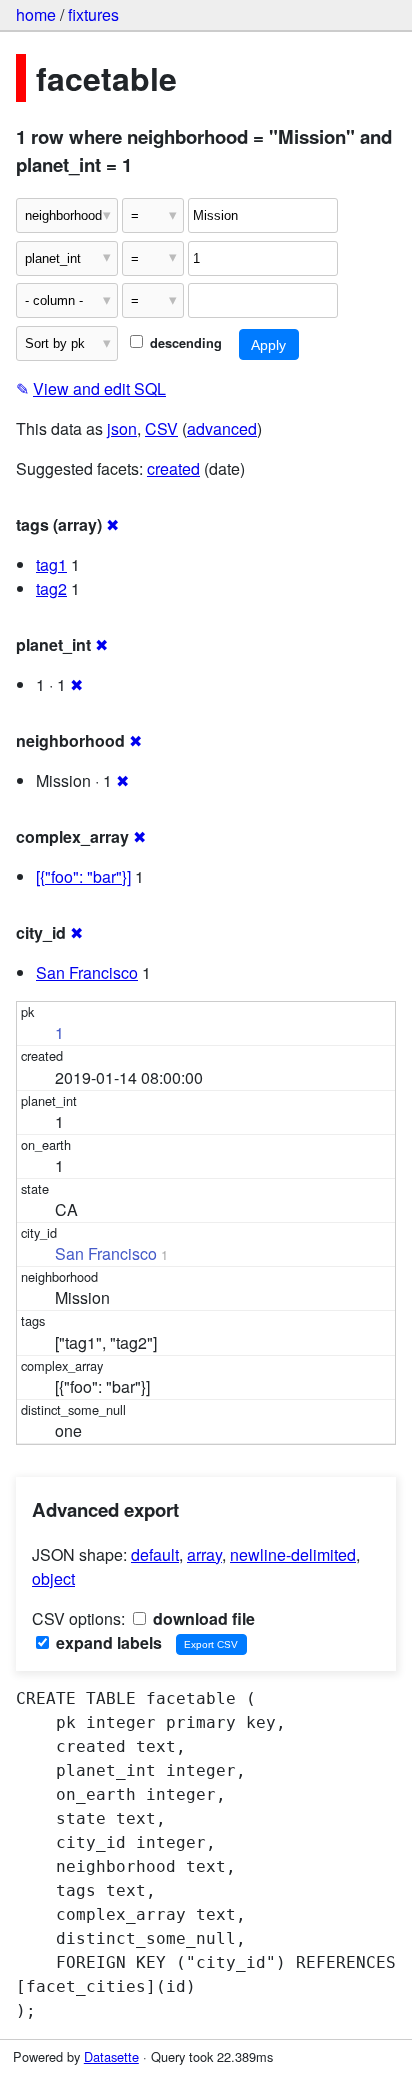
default (155, 1554)
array (204, 1554)
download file (202, 1618)
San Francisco (87, 972)
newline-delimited (293, 1554)
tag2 (51, 588)
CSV (161, 428)
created (173, 468)
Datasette (111, 2056)
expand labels (107, 1642)
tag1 (51, 564)
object (53, 1578)
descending (184, 343)
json (122, 428)
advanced (222, 428)
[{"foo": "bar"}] (83, 876)
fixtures (93, 14)
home (36, 14)
